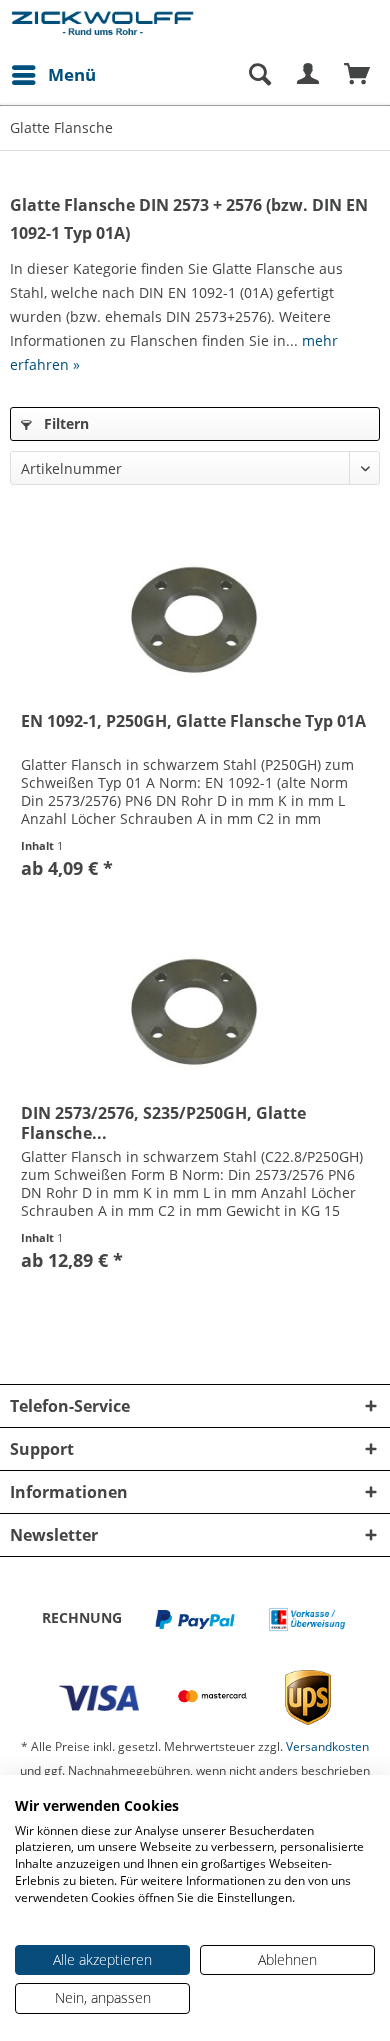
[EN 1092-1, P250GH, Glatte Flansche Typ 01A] (195, 616)
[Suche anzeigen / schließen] (259, 75)
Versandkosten (327, 1746)
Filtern (64, 423)
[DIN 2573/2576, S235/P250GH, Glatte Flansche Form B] (195, 1008)
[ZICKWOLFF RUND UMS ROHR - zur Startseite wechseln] (102, 27)
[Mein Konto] (309, 75)
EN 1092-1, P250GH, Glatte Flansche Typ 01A (193, 721)
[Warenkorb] (358, 75)
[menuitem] (53, 75)
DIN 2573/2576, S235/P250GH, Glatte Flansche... (163, 1123)
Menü (72, 74)
